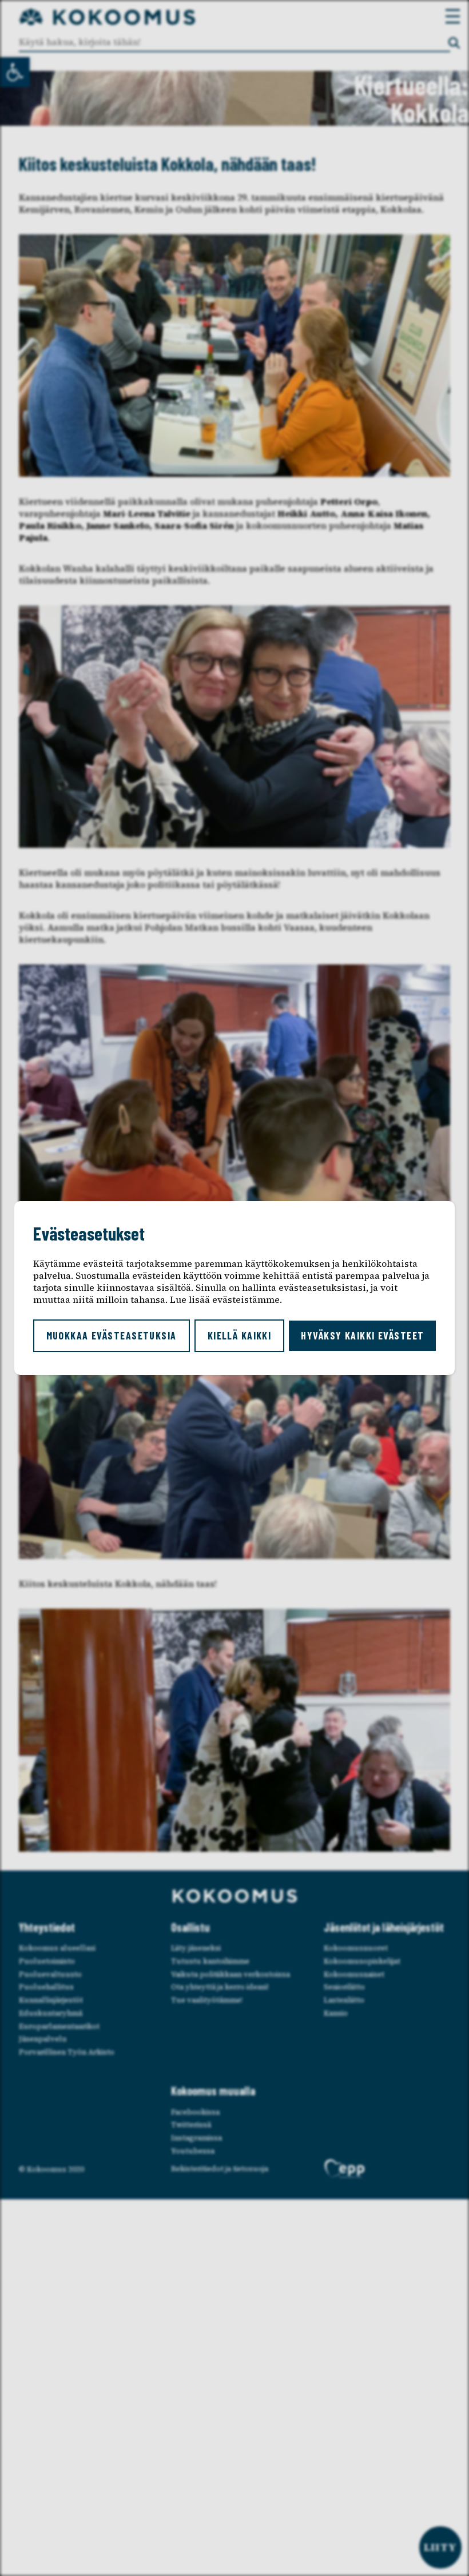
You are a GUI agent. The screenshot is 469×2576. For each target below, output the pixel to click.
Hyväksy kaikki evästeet (362, 1335)
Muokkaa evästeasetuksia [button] (112, 1335)
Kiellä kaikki (240, 1335)
